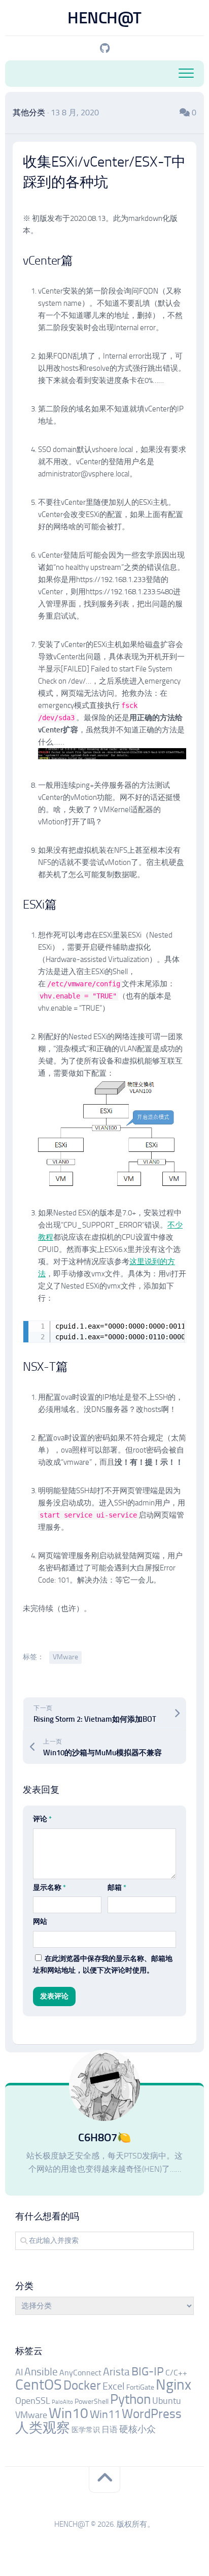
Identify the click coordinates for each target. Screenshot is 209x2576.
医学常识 (86, 2430)
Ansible (41, 2372)
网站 (40, 1922)
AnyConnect (80, 2373)
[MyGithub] (104, 48)
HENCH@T (104, 18)
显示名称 (49, 1888)
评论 (42, 1819)
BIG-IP (148, 2372)
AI (19, 2372)
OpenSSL (33, 2401)
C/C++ (176, 2373)
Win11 (105, 2414)
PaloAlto (62, 2402)
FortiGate (140, 2387)
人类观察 (43, 2428)
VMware (65, 1657)
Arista (116, 2372)
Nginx (173, 2385)
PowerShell (92, 2402)
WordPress (152, 2414)
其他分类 (29, 112)
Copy (175, 1329)
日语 (110, 2429)
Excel (114, 2386)
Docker (82, 2385)
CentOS (39, 2385)
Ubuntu (167, 2401)
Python (130, 2399)
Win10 (68, 2413)
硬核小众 (137, 2429)
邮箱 (117, 1888)
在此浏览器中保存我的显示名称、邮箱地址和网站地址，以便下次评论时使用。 (103, 1965)
